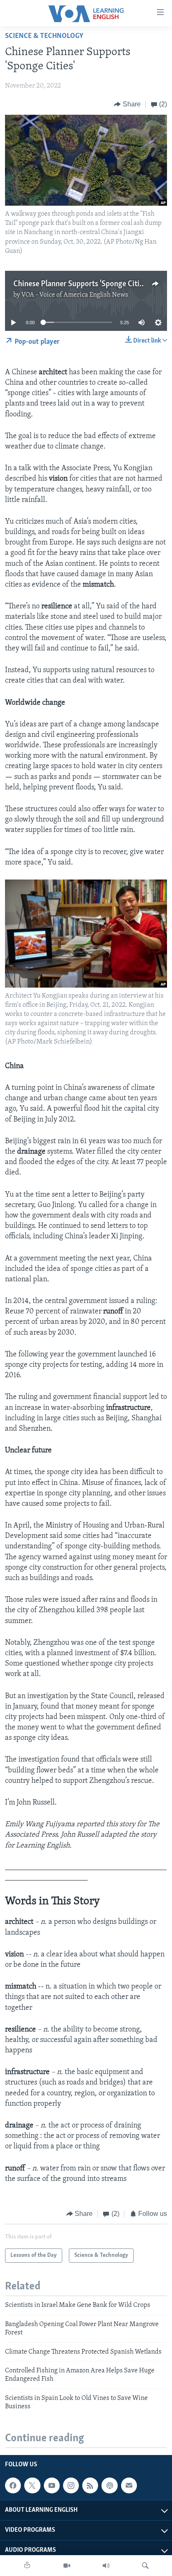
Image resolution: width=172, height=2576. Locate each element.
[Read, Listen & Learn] (27, 2566)
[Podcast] (109, 2485)
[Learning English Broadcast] (106, 2566)
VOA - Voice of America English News (75, 295)
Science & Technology (44, 36)
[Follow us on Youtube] (52, 2485)
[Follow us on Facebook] (13, 2485)
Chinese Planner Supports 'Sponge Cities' (81, 284)
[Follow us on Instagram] (71, 2485)
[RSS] (90, 2485)
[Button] (127, 104)
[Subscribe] (129, 2485)
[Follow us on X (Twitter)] (32, 2485)
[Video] (67, 2566)
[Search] (145, 2566)
